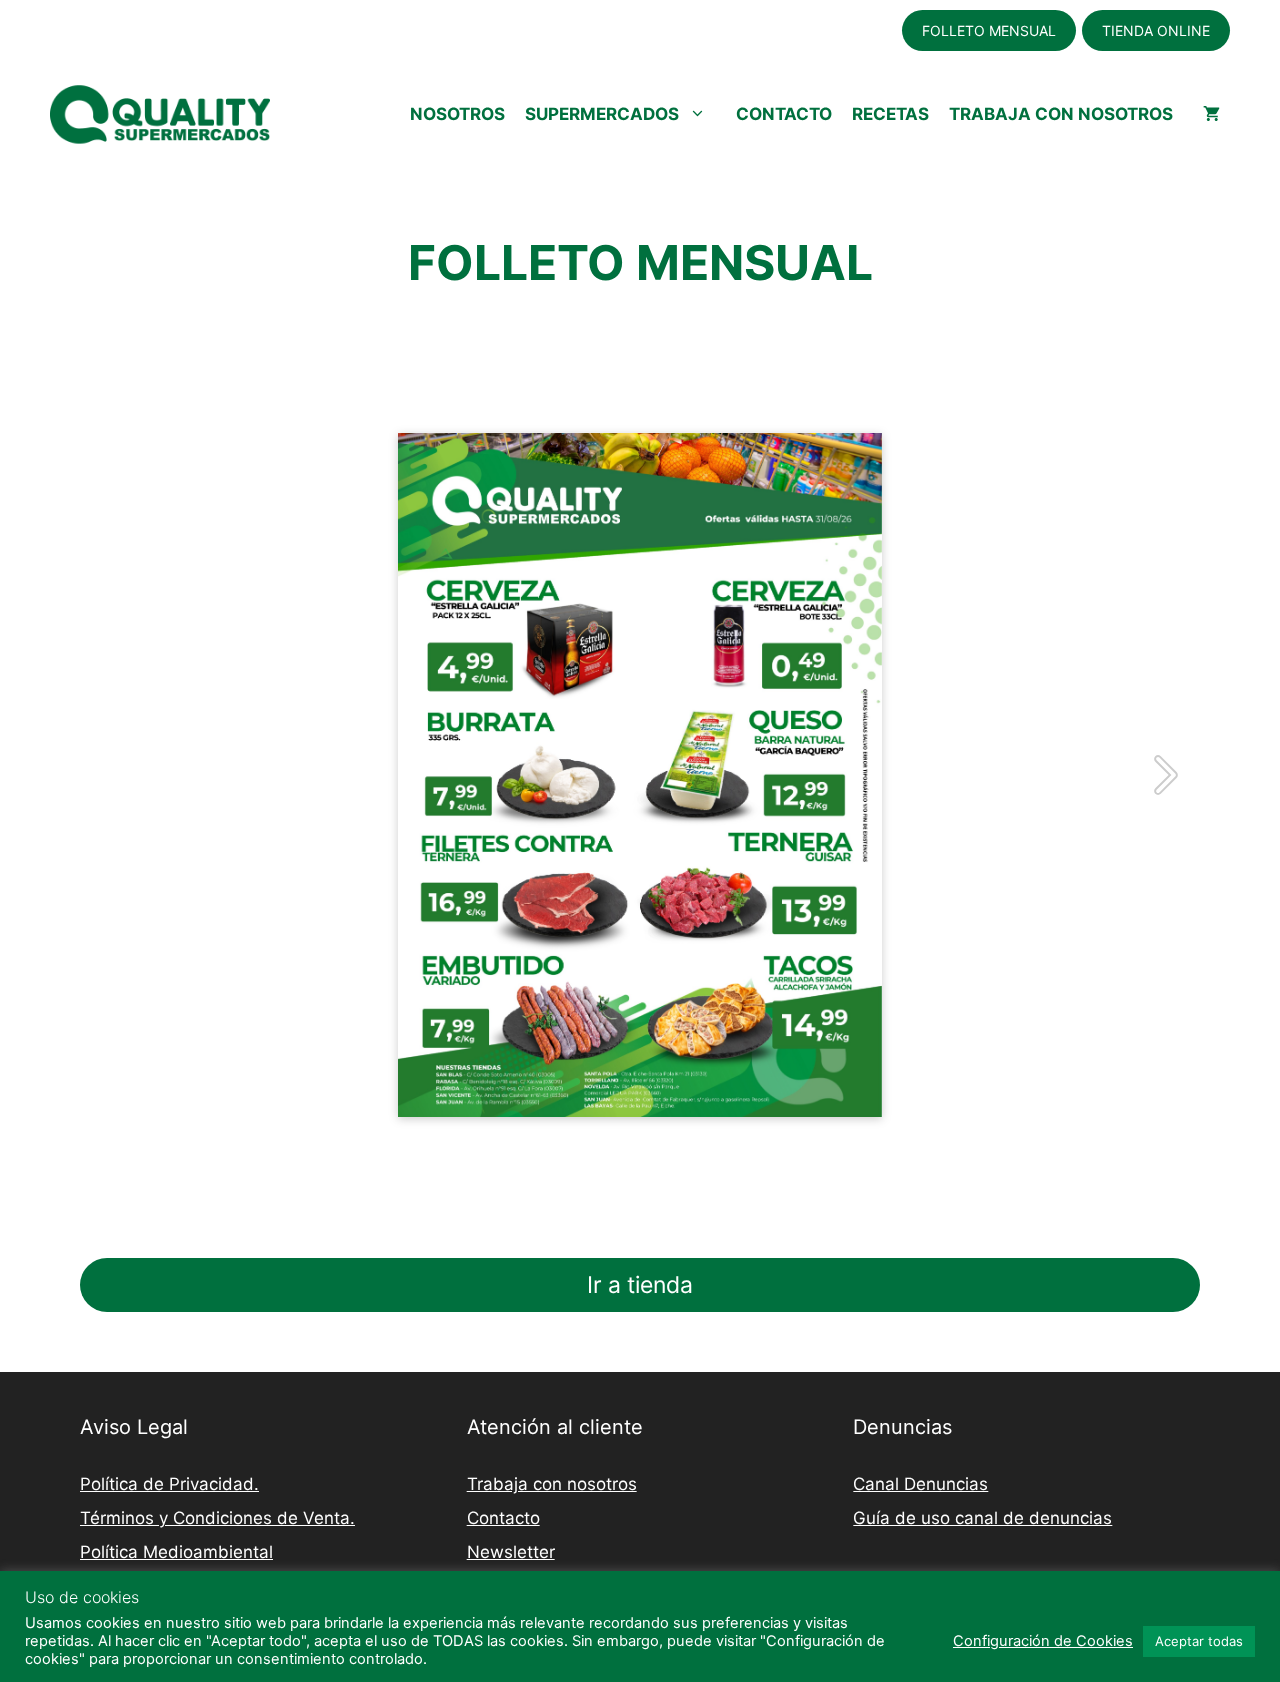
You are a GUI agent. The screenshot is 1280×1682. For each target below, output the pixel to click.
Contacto (503, 1518)
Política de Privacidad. (169, 1484)
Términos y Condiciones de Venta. (217, 1518)
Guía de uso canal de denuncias (982, 1518)
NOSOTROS (457, 114)
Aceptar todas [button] (1199, 1641)
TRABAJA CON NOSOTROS (1061, 114)
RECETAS (890, 114)
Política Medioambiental (176, 1552)
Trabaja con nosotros (552, 1484)
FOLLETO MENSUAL (989, 30)
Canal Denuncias (920, 1484)
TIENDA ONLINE (1156, 30)
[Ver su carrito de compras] (1211, 114)
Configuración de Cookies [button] (1043, 1641)
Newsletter (511, 1552)
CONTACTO (784, 114)
